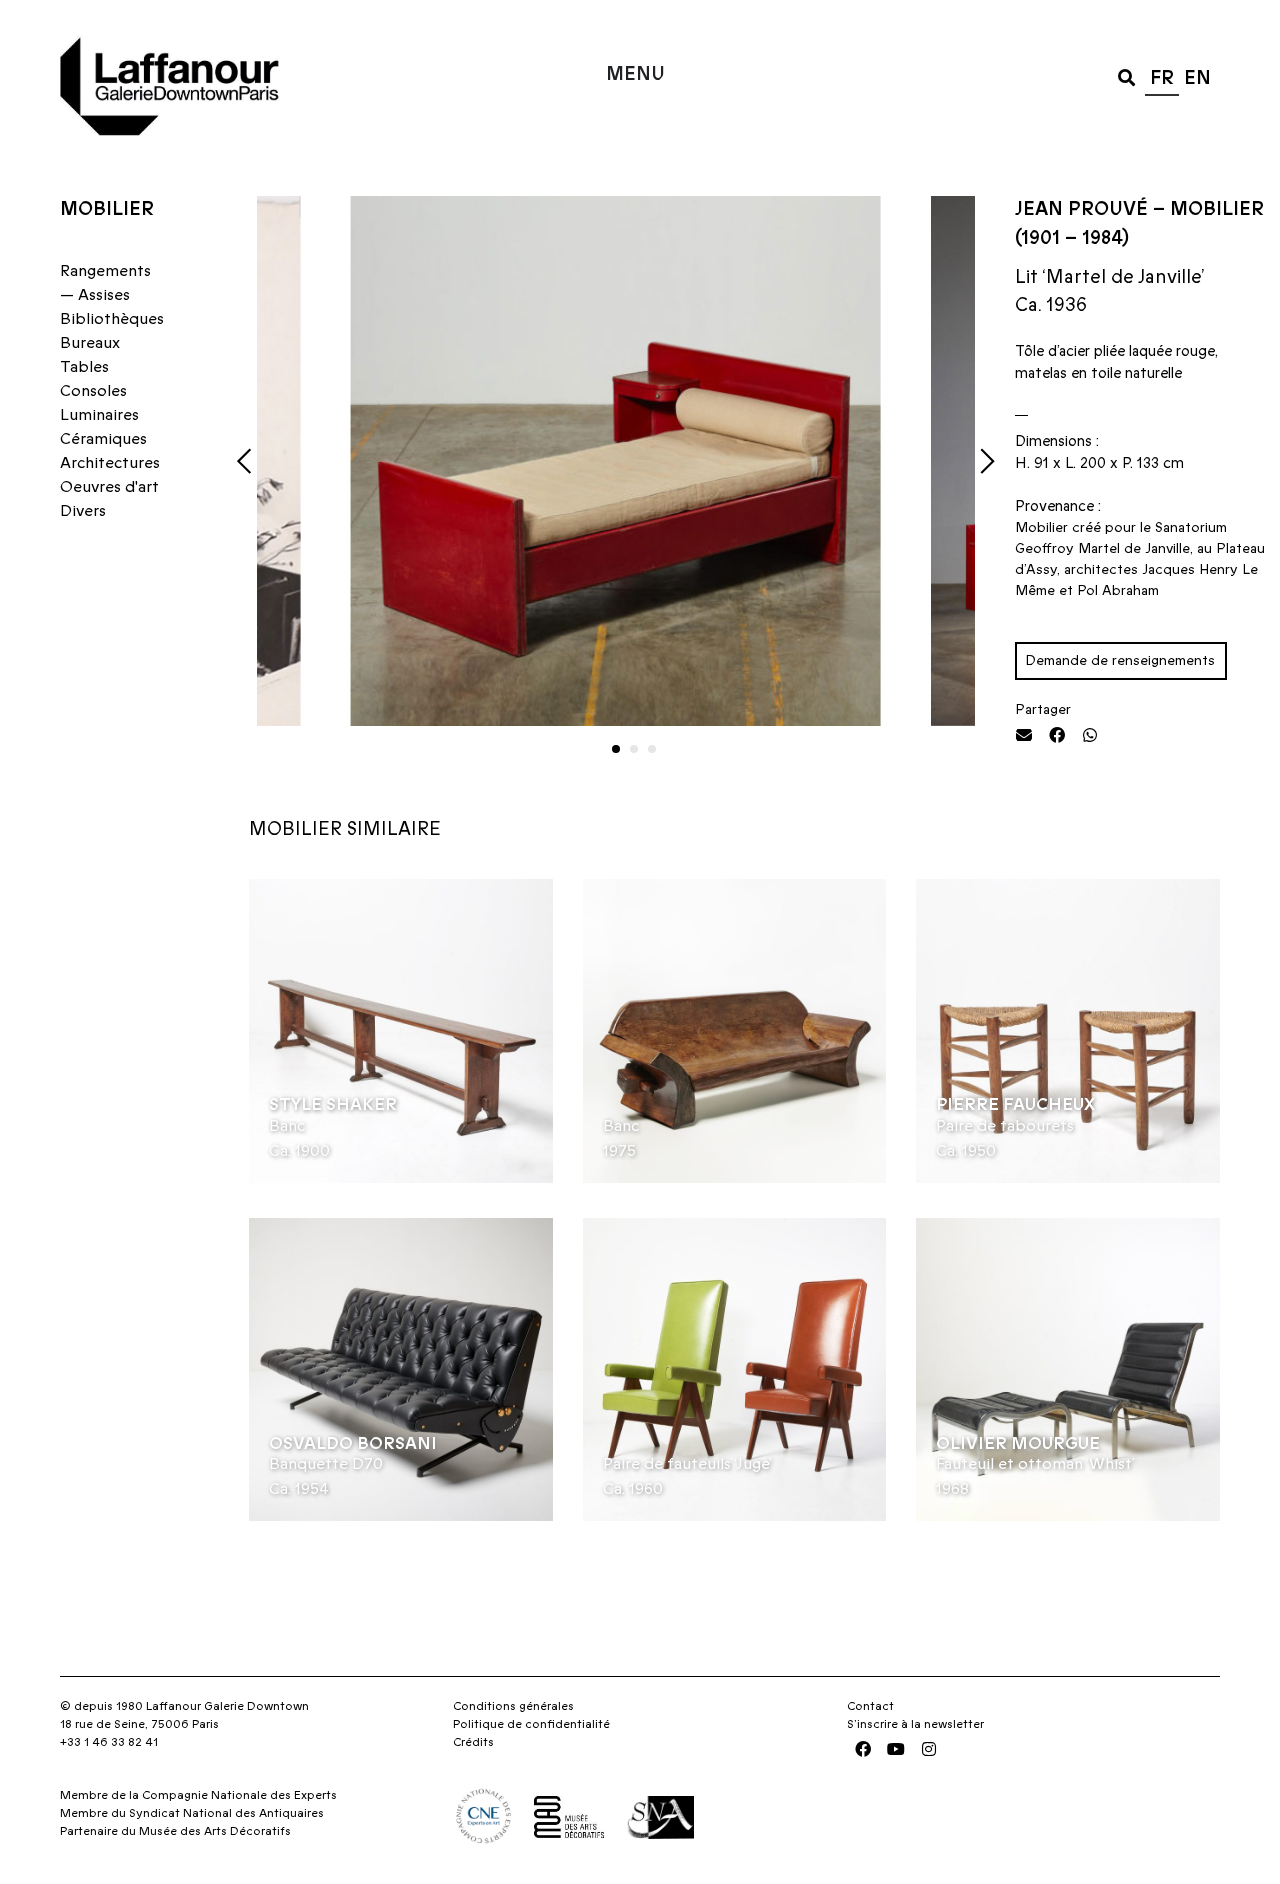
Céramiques (103, 439)
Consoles (93, 391)
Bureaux (90, 343)
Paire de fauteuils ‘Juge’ (687, 1464)
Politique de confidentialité (531, 1724)
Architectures (110, 463)
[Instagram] (929, 1749)
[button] (1126, 76)
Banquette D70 (326, 1464)
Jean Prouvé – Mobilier (1139, 209)
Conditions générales (513, 1706)
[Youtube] (896, 1749)
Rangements (105, 271)
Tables (84, 367)
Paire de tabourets (1005, 1126)
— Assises (95, 295)
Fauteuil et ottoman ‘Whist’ (1035, 1464)
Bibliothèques (112, 319)
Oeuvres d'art (109, 487)
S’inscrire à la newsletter (915, 1724)
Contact (870, 1706)
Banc (287, 1126)
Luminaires (99, 415)
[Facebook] (863, 1749)
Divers (83, 511)
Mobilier (107, 209)
